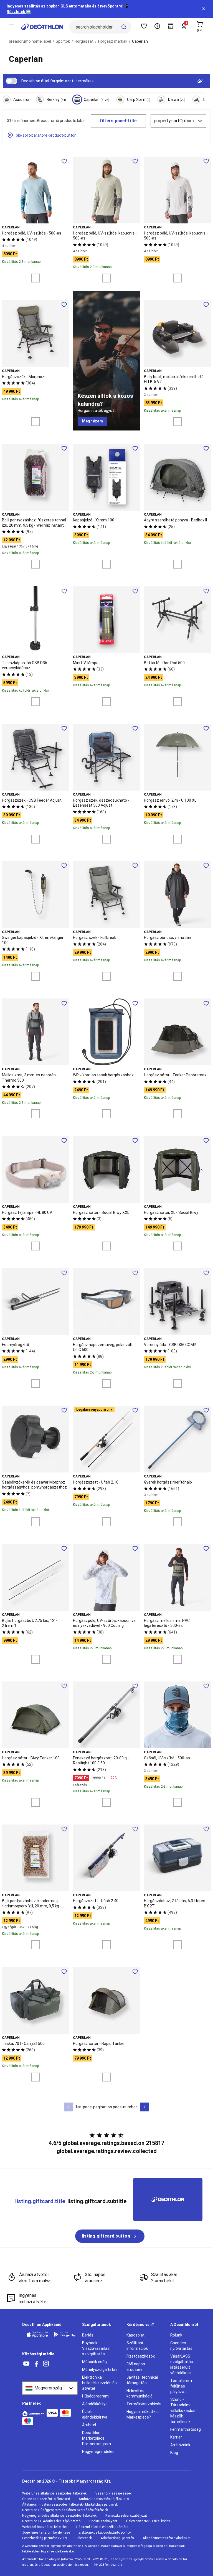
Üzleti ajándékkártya (95, 2414)
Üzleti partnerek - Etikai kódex (148, 2521)
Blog (174, 2453)
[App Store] (37, 2334)
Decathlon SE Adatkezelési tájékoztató (51, 2521)
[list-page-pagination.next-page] (145, 2107)
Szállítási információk (137, 2346)
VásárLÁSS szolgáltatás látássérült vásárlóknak (182, 2364)
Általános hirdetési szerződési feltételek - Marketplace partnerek (70, 2504)
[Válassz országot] (50, 2388)
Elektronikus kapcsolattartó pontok (105, 2532)
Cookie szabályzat (103, 2521)
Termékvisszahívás (144, 2404)
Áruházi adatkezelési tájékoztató (104, 2499)
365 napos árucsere (136, 2367)
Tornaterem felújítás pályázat (181, 2386)
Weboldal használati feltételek (45, 2527)
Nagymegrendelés (98, 2452)
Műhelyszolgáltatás (100, 2369)
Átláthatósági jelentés (117, 2538)
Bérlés (88, 2335)
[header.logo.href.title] (42, 27)
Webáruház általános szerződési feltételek (54, 2493)
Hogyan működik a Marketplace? (143, 2414)
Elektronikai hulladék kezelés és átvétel (99, 2383)
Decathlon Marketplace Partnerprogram (97, 2438)
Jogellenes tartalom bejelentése (46, 2532)
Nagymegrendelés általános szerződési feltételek (59, 2516)
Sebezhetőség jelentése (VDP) (45, 2538)
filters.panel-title (118, 121)
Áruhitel (89, 2425)
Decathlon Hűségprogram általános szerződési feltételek (65, 2510)
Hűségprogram (95, 2396)
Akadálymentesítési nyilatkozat (167, 2538)
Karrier (176, 2437)
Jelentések (84, 2538)
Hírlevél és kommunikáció (140, 2393)
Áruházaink (180, 2445)
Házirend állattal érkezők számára (102, 2527)
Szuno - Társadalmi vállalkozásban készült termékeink (183, 2411)
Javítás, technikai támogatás (142, 2380)
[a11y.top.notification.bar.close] (204, 9)
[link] (92, 421)
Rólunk (176, 2335)
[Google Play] (65, 2334)
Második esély (95, 2362)
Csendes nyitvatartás (181, 2346)
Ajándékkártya (95, 2404)
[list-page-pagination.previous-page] (68, 2107)
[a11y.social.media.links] (26, 2364)
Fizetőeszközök (141, 2356)
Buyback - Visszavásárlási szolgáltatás (96, 2348)
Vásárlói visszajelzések (113, 2493)
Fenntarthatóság (186, 2429)
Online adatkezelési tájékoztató (46, 2499)
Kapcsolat (135, 2335)
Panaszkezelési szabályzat (126, 2516)
